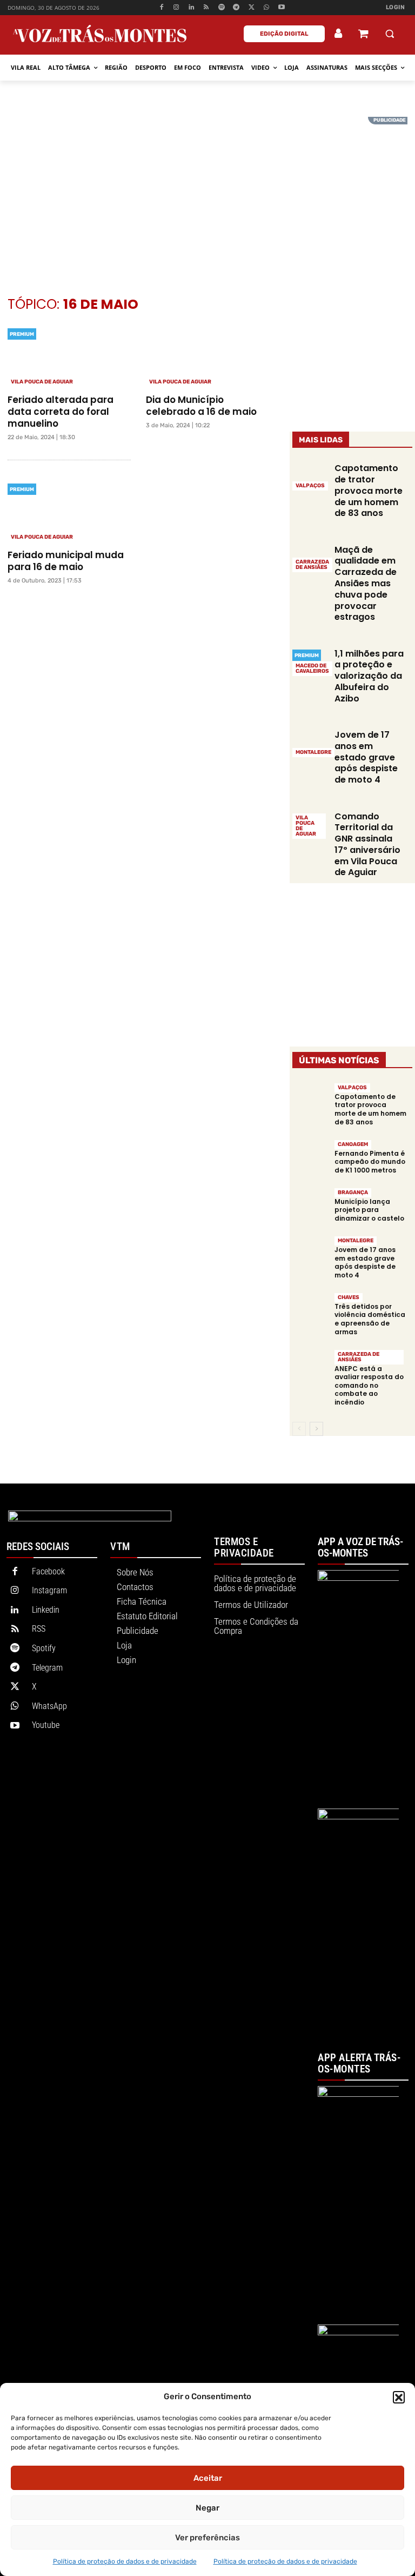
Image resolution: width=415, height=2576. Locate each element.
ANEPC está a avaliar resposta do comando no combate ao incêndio (369, 1385)
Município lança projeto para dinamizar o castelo (369, 1210)
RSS (39, 1629)
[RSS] (207, 8)
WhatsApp (49, 1706)
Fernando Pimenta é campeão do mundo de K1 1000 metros (370, 1162)
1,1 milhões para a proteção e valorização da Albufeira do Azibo (369, 676)
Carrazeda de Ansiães (312, 565)
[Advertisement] (207, 193)
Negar (207, 2508)
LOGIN (396, 7)
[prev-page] (299, 1429)
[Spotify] (221, 8)
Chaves (349, 1297)
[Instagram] (176, 8)
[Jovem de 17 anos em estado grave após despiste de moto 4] (310, 743)
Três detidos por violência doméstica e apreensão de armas (370, 1319)
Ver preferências (207, 2538)
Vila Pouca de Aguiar (42, 382)
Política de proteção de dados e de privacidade (125, 2561)
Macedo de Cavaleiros (312, 668)
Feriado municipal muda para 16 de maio (66, 561)
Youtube (46, 1725)
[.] (339, 34)
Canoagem (353, 1144)
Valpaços (310, 486)
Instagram (49, 1590)
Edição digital (284, 34)
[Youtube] (281, 8)
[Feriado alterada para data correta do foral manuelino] (69, 356)
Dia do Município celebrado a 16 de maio (203, 406)
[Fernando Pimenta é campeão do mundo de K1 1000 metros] (310, 1157)
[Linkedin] (192, 8)
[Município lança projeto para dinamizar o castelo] (310, 1205)
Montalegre (313, 752)
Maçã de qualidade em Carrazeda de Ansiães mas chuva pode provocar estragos (366, 584)
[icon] (363, 35)
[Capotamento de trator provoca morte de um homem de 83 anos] (310, 476)
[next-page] (316, 1429)
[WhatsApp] (267, 8)
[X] (252, 8)
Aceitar (208, 2478)
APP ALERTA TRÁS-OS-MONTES (359, 2064)
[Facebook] (161, 8)
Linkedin (46, 1610)
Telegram (47, 1668)
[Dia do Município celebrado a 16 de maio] (207, 356)
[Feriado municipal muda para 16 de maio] (69, 511)
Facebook (48, 1571)
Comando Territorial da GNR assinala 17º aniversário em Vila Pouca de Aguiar (367, 845)
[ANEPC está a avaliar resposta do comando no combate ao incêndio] (310, 1366)
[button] (399, 2397)
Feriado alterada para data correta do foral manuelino (61, 412)
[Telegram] (236, 8)
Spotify (44, 1648)
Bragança (353, 1193)
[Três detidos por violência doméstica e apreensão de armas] (310, 1310)
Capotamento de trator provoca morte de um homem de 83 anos (369, 491)
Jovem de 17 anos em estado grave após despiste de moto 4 (366, 757)
